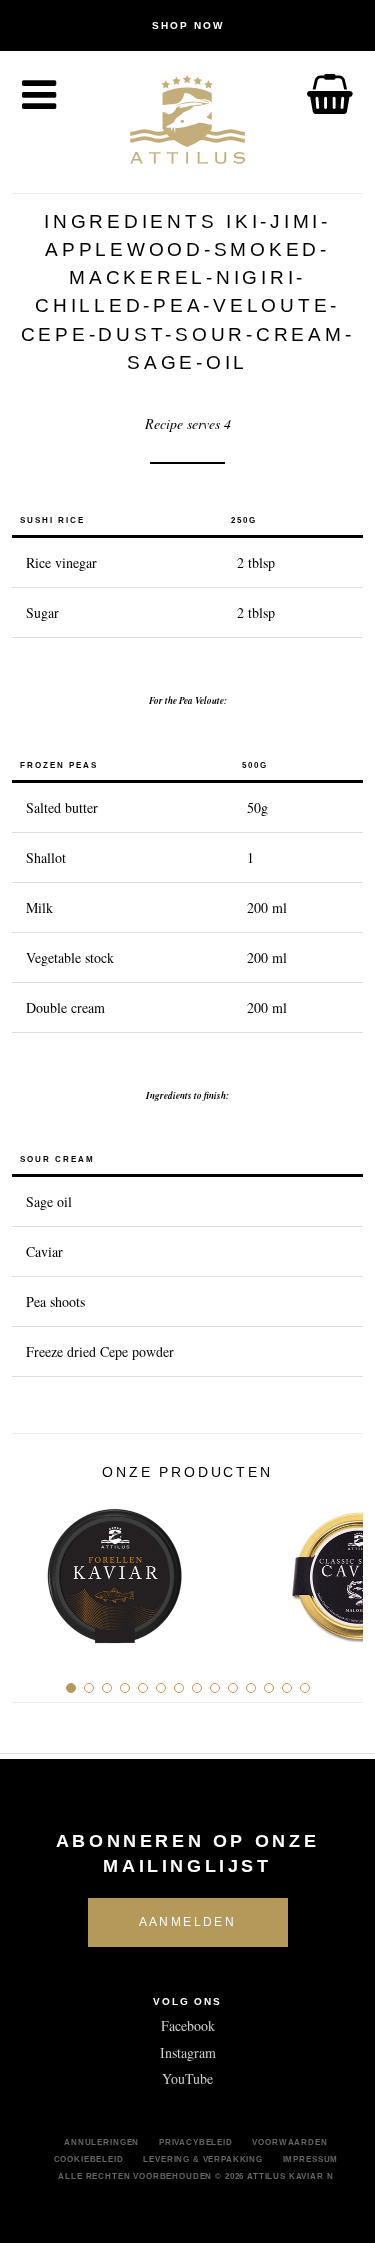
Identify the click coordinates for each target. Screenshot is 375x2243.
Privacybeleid (196, 2142)
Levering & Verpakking (203, 2159)
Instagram (188, 2052)
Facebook (188, 2025)
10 (233, 1688)
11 (251, 1688)
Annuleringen (101, 2142)
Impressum (311, 2159)
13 (287, 1688)
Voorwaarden (289, 2142)
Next (340, 1568)
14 (305, 1688)
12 (269, 1688)
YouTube (187, 2078)
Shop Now (188, 25)
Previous (34, 1568)
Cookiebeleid (89, 2159)
